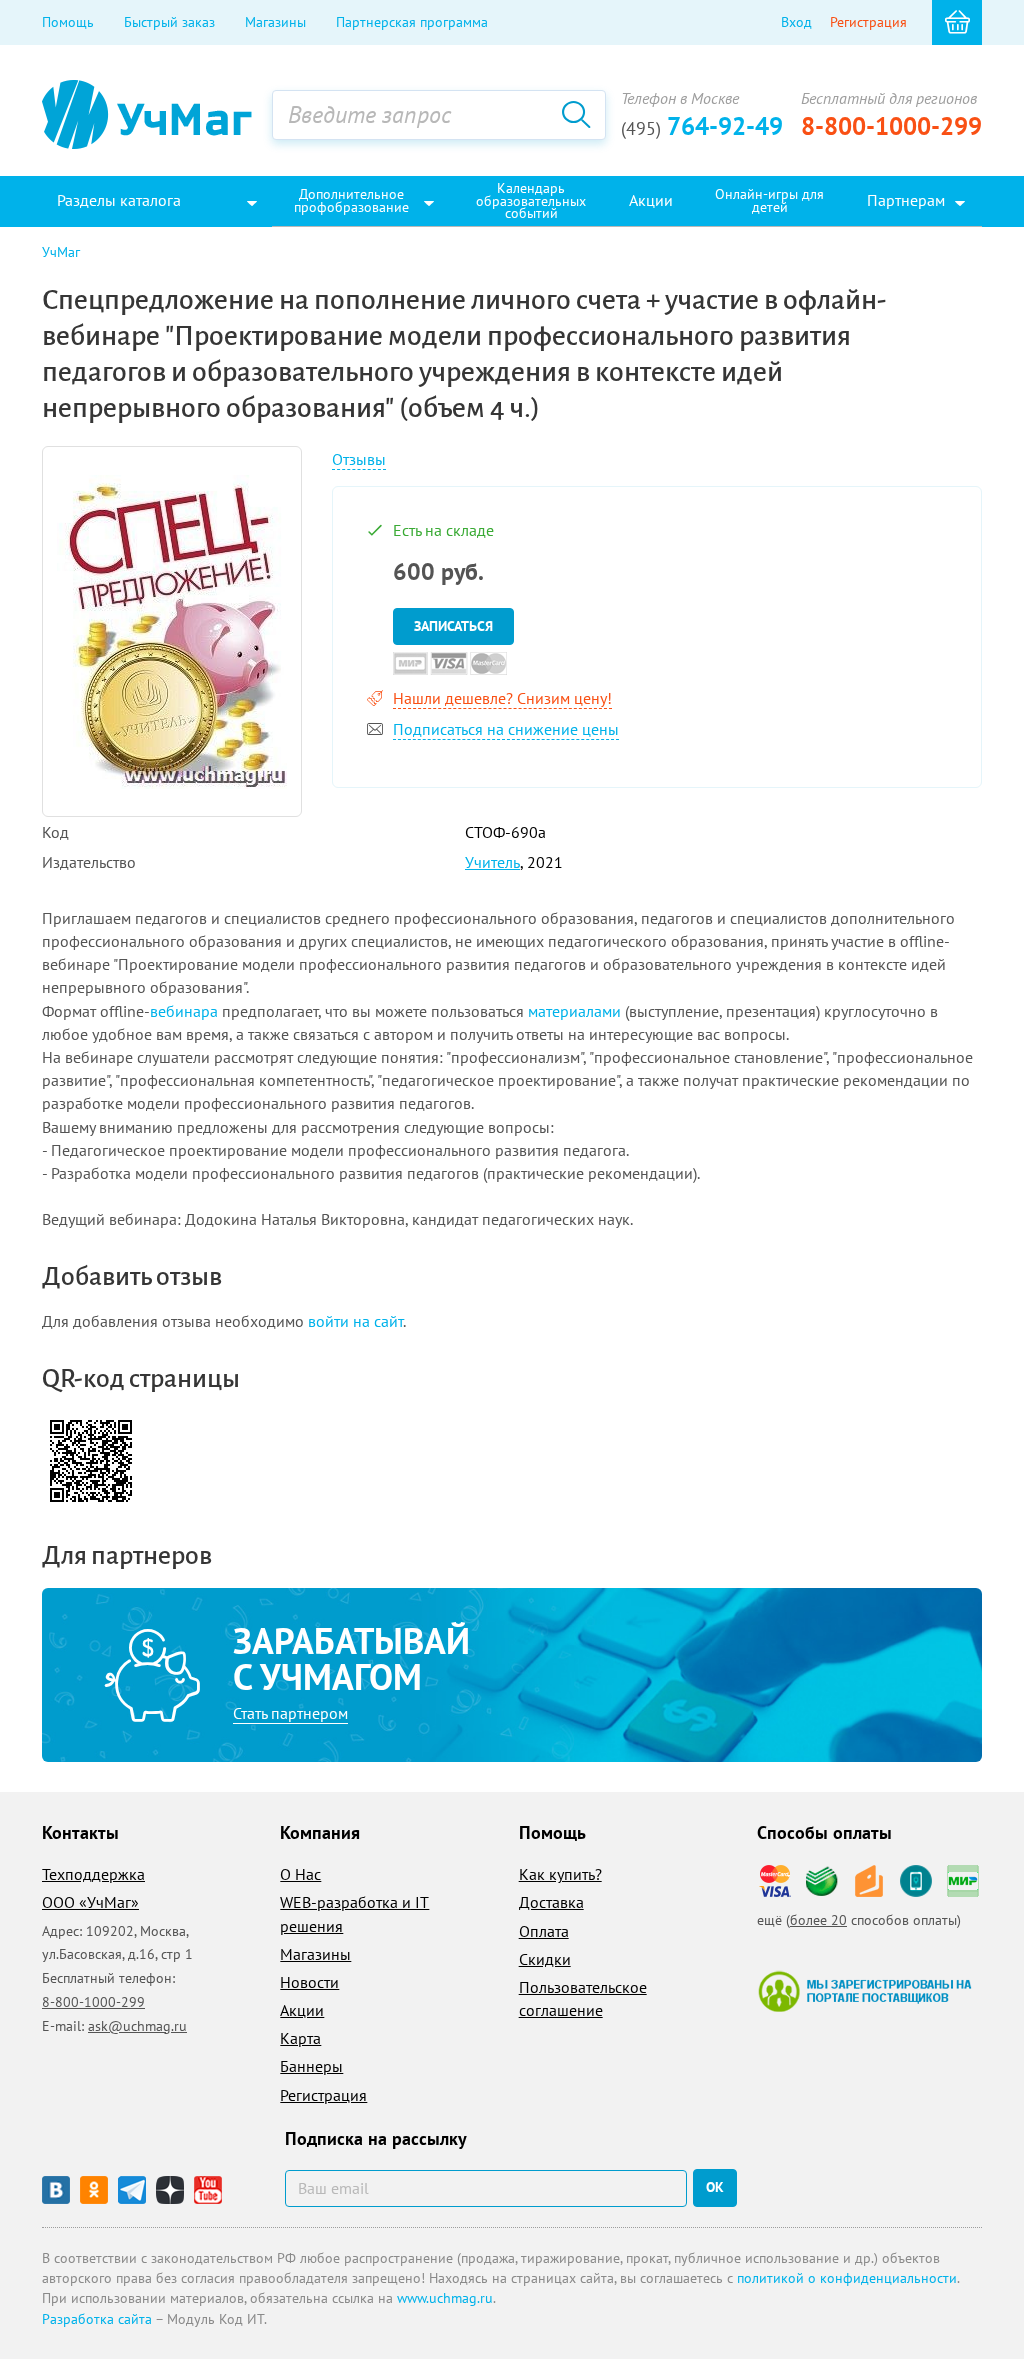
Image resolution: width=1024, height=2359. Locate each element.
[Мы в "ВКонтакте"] (56, 2190)
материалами (574, 1011)
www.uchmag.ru (445, 2298)
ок (715, 2187)
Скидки (545, 1959)
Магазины (275, 22)
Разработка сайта (97, 2319)
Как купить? (560, 1874)
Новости (309, 1982)
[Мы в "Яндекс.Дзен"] (170, 2190)
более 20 (818, 1920)
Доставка (551, 1902)
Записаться (453, 626)
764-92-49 (702, 126)
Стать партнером (290, 1713)
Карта (300, 2038)
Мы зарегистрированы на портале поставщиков (864, 1991)
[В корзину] (957, 22)
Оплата (544, 1931)
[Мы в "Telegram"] (132, 2190)
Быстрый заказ (169, 22)
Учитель (492, 862)
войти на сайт (355, 1321)
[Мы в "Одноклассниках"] (94, 2190)
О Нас (300, 1874)
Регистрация (868, 22)
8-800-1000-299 (891, 126)
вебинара (184, 1011)
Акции (302, 2010)
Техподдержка (93, 1874)
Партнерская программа (412, 22)
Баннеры (311, 2066)
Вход (796, 22)
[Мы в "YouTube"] (208, 2190)
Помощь (68, 22)
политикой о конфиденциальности (847, 2278)
